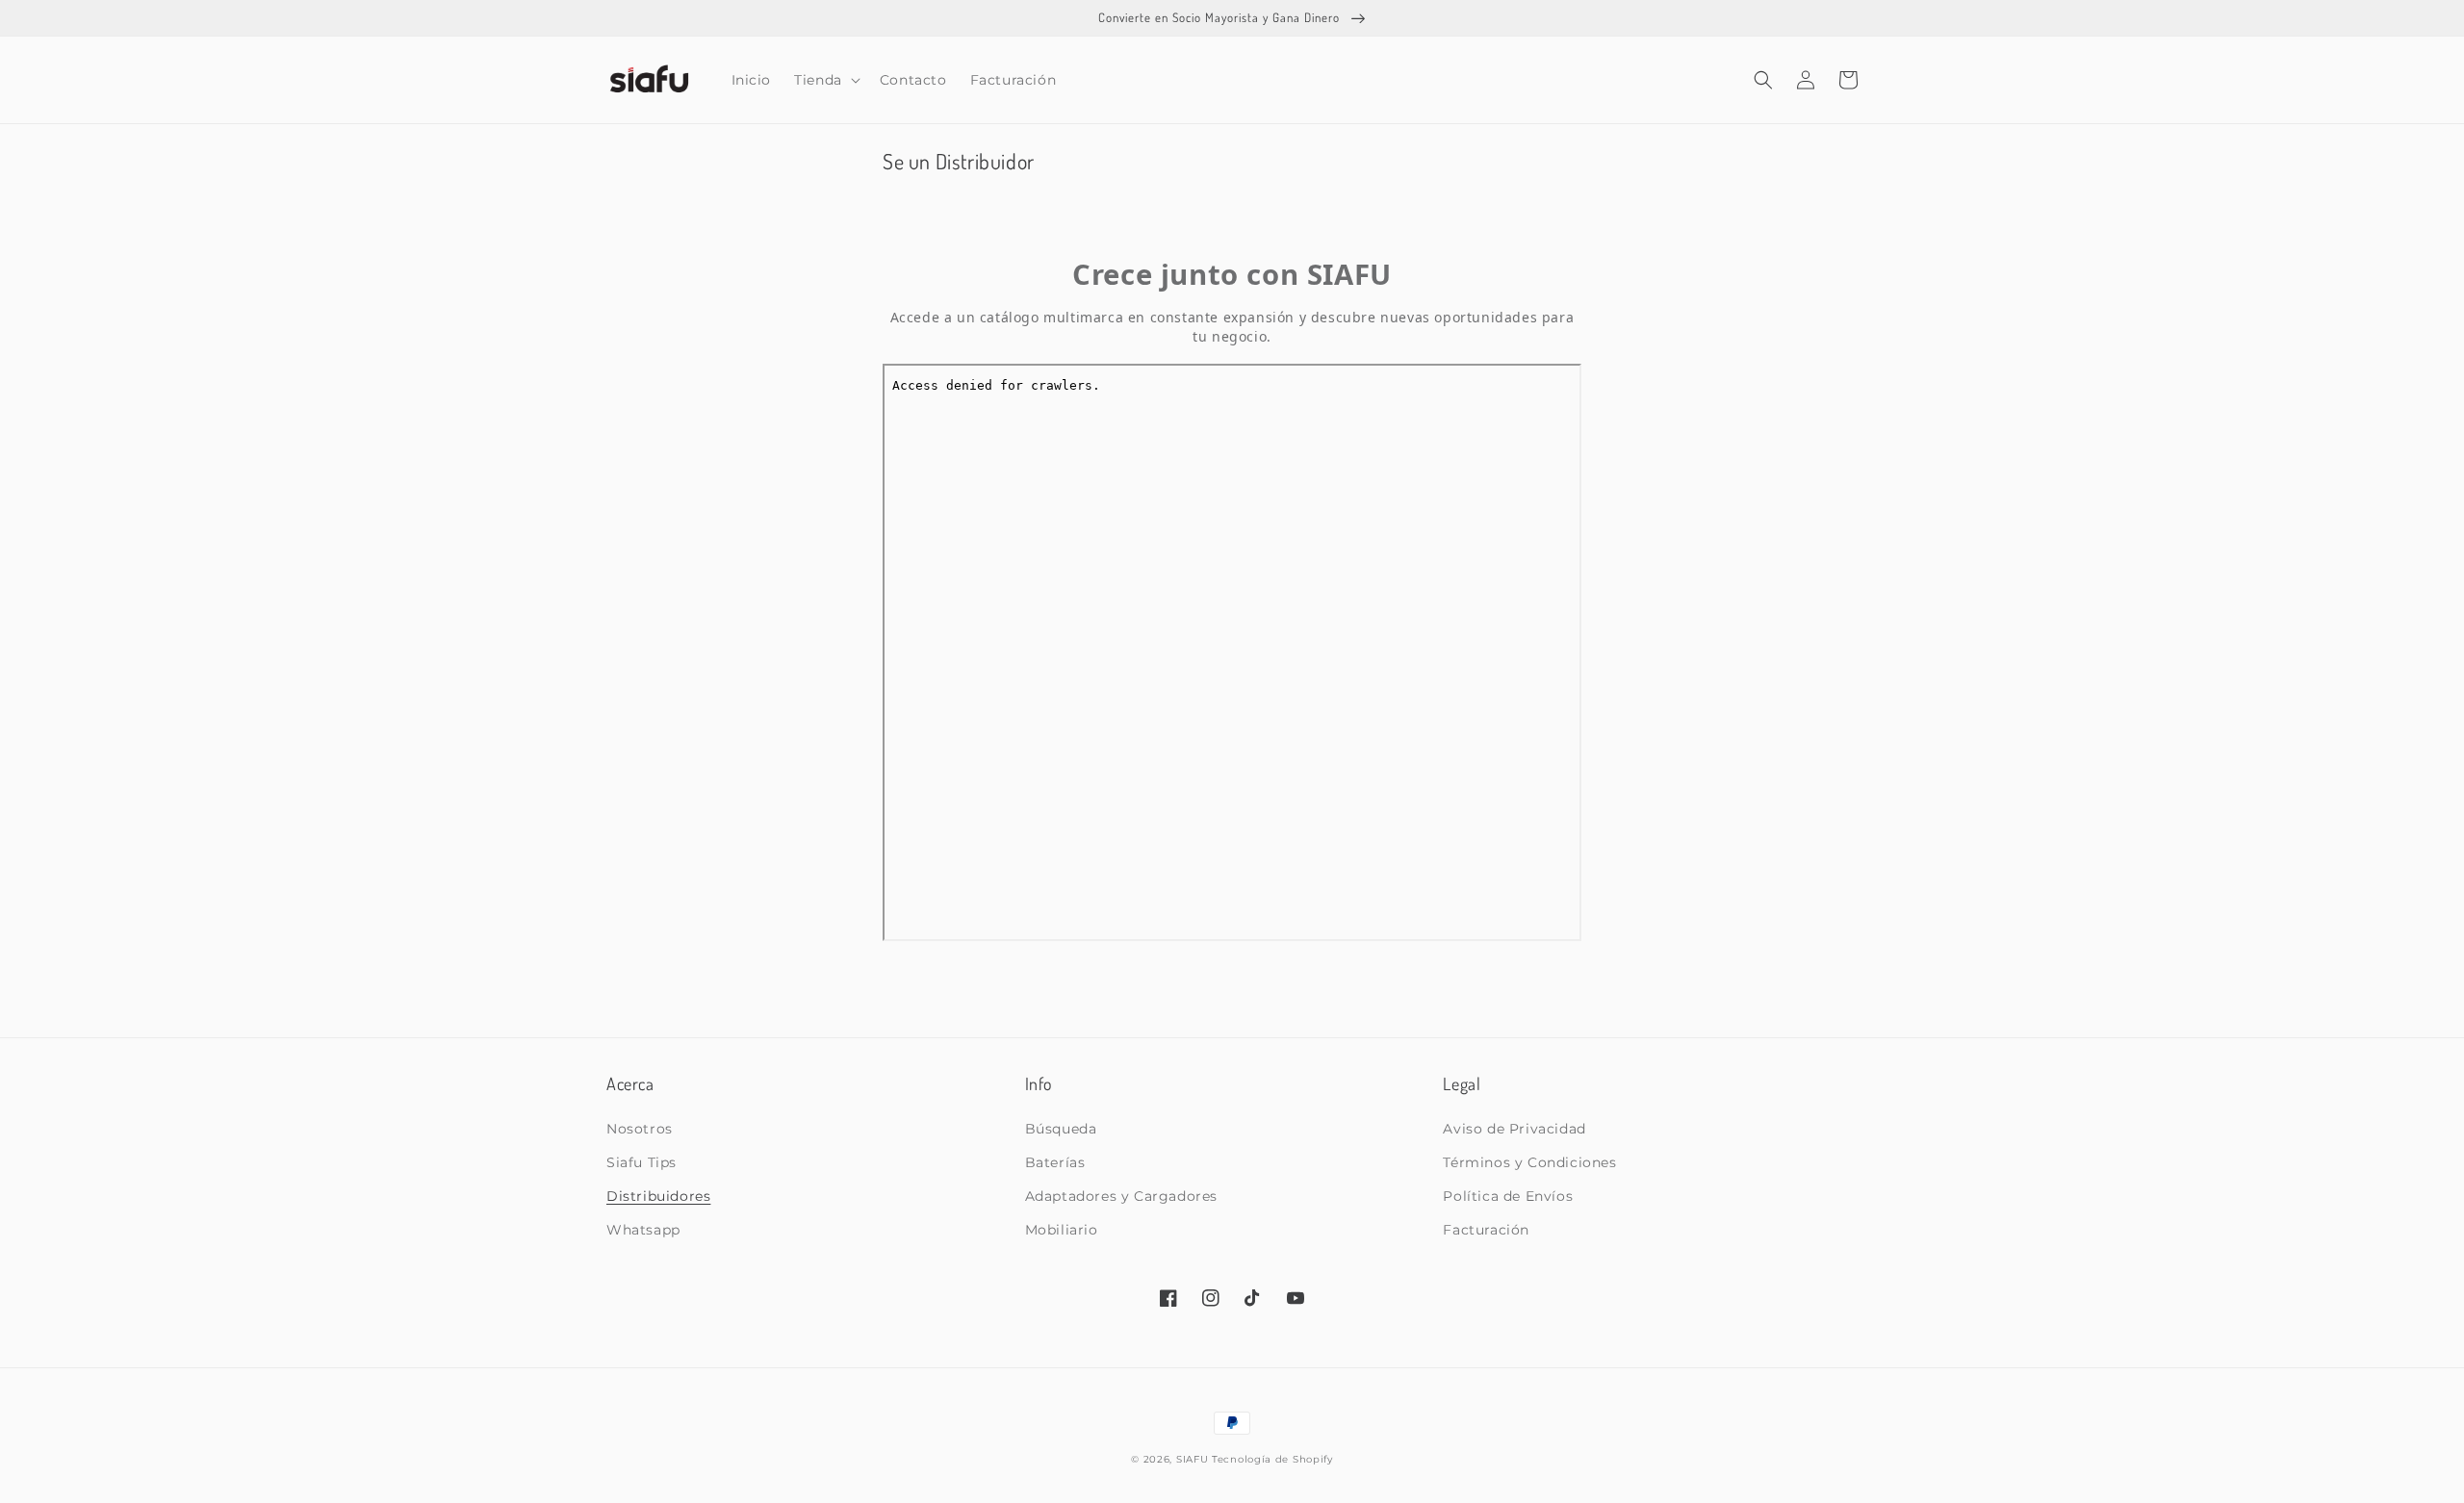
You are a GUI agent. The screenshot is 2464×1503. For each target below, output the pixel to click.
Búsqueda (1061, 1129)
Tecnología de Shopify (1272, 1459)
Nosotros (640, 1129)
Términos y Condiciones (1529, 1162)
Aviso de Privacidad (1514, 1129)
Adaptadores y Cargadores (1121, 1196)
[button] (825, 80)
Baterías (1055, 1162)
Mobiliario (1062, 1230)
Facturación (1486, 1230)
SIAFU (1193, 1459)
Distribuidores (658, 1196)
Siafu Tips (642, 1162)
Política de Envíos (1508, 1196)
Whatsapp (643, 1230)
